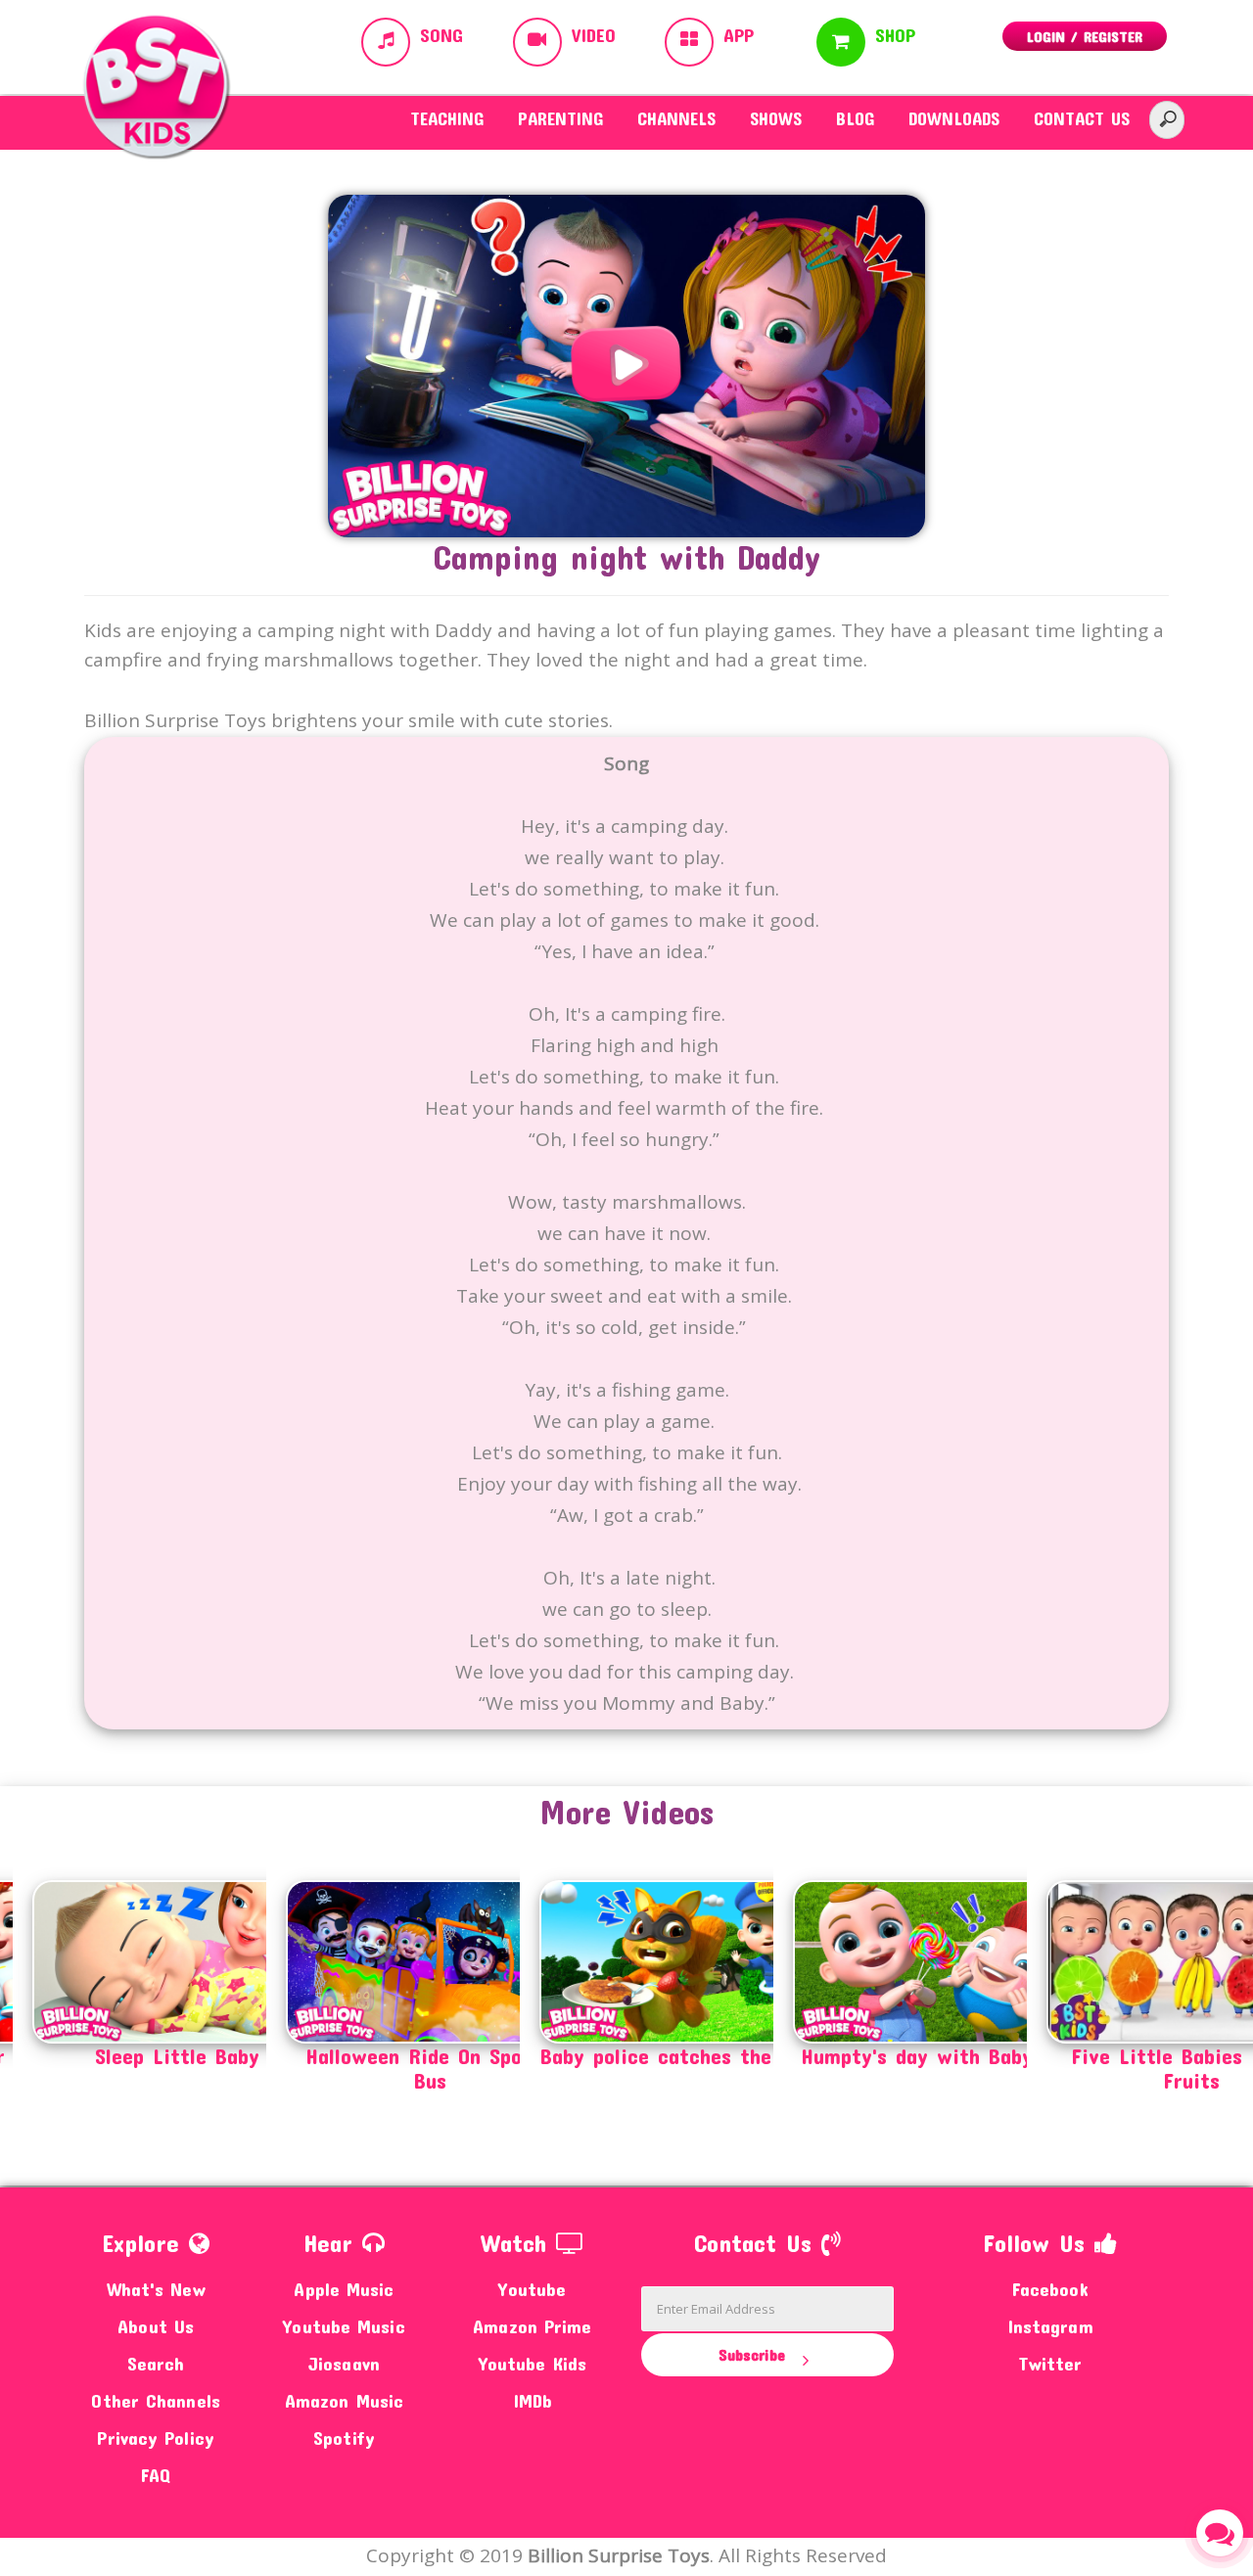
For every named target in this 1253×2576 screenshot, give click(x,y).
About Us (156, 2326)
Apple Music (344, 2289)
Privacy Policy (155, 2438)
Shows (776, 118)
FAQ (156, 2475)
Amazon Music (344, 2400)
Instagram (1050, 2326)
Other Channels (155, 2400)
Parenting (560, 118)
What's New (156, 2289)
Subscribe (755, 2354)
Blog (855, 118)
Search (156, 2363)
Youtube (532, 2289)
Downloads (954, 118)
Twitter (1050, 2363)
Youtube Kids (533, 2363)
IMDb (533, 2400)
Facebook (1050, 2289)
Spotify (344, 2438)
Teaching (447, 118)
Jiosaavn (344, 2363)
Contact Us (1082, 118)
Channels (676, 118)
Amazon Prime (532, 2326)
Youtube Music (344, 2326)
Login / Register (1085, 36)
